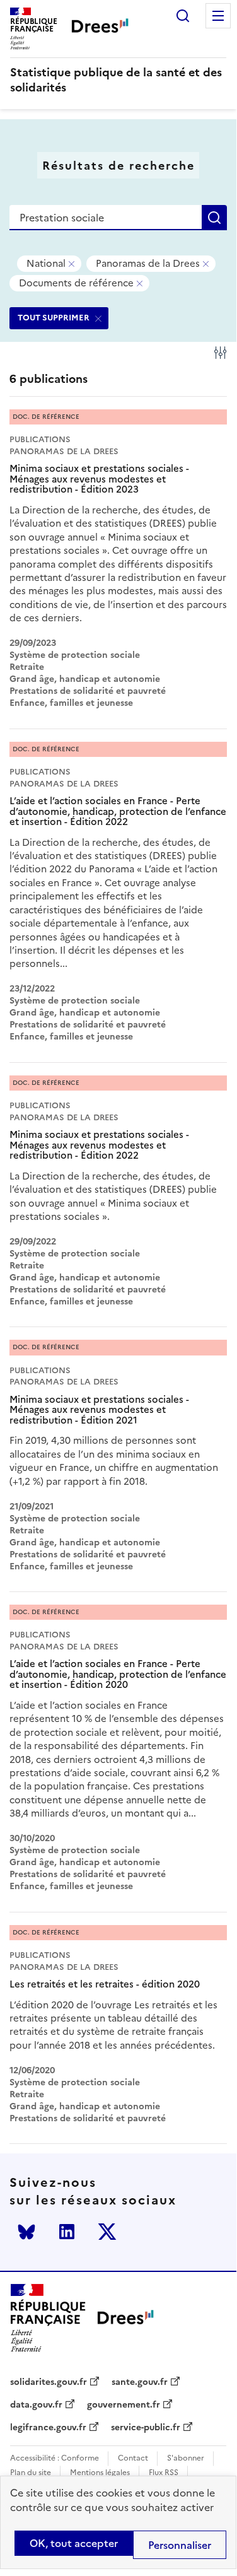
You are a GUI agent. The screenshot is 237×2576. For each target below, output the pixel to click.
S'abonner (186, 2458)
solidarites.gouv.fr (49, 2382)
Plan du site (31, 2473)
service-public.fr (146, 2428)
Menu (218, 16)
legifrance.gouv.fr (48, 2428)
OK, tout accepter (74, 2543)
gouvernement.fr (124, 2405)
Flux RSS (164, 2473)
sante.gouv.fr (140, 2382)
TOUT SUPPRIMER (54, 318)
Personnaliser (180, 2545)
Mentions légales (100, 2473)
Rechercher (183, 16)
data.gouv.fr (36, 2405)
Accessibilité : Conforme (55, 2458)
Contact (133, 2458)
